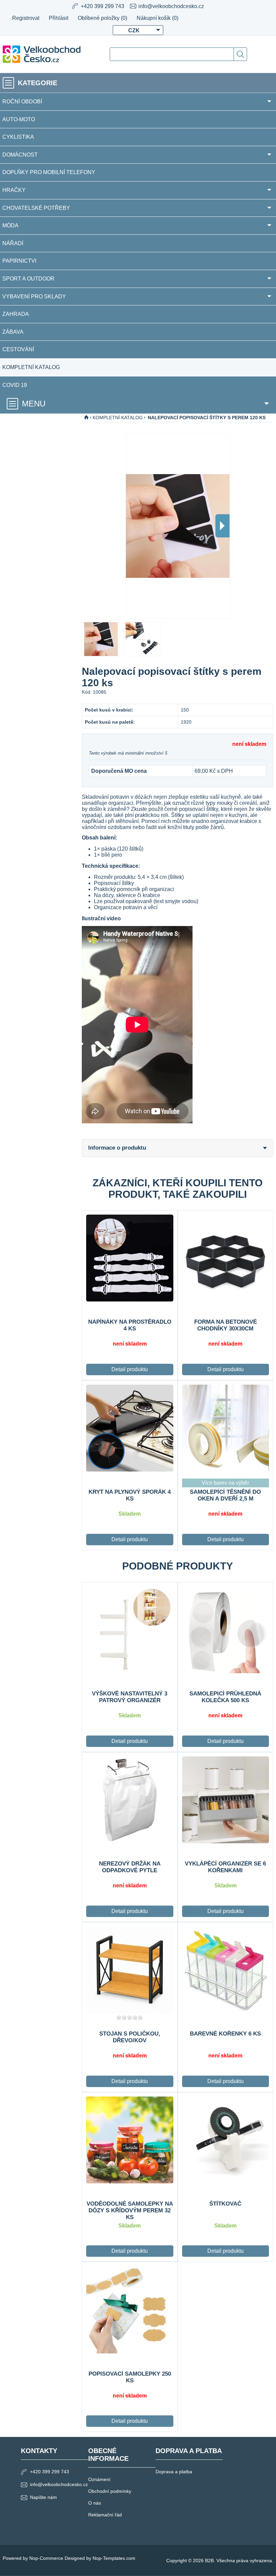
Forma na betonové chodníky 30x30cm (226, 1325)
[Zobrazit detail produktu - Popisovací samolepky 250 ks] (130, 2310)
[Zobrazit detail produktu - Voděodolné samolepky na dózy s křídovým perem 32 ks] (130, 2140)
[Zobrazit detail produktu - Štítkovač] (226, 2140)
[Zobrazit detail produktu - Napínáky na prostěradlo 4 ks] (130, 1258)
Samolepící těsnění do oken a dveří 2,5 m (225, 1495)
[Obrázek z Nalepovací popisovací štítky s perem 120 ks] (101, 639)
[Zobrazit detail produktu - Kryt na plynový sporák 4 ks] (130, 1428)
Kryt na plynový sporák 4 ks (130, 1495)
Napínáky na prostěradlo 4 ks (130, 1325)
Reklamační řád (105, 2515)
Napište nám (43, 2497)
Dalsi (222, 526)
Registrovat (26, 18)
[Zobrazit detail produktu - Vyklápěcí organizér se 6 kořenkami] (226, 1800)
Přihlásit (59, 18)
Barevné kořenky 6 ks (225, 2034)
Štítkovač (225, 2204)
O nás (95, 2503)
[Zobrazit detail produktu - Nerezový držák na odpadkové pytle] (130, 1800)
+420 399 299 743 (49, 2472)
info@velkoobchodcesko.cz (171, 6)
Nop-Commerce (46, 2558)
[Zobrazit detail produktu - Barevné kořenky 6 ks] (226, 1970)
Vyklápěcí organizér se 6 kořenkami (225, 1867)
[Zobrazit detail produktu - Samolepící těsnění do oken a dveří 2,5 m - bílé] (226, 1428)
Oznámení (99, 2479)
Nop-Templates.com (114, 2558)
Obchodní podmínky (110, 2491)
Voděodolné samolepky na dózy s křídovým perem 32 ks (130, 2210)
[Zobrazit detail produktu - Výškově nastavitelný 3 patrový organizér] (130, 1630)
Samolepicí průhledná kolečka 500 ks (225, 1697)
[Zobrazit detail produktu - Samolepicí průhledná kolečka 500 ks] (226, 1630)
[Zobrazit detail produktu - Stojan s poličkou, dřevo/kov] (130, 1970)
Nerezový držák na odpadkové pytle (130, 1867)
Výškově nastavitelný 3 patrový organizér (130, 1697)
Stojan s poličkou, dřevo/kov (130, 2037)
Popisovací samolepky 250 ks (130, 2377)
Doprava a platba (174, 2472)
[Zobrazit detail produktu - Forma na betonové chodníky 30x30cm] (226, 1258)
